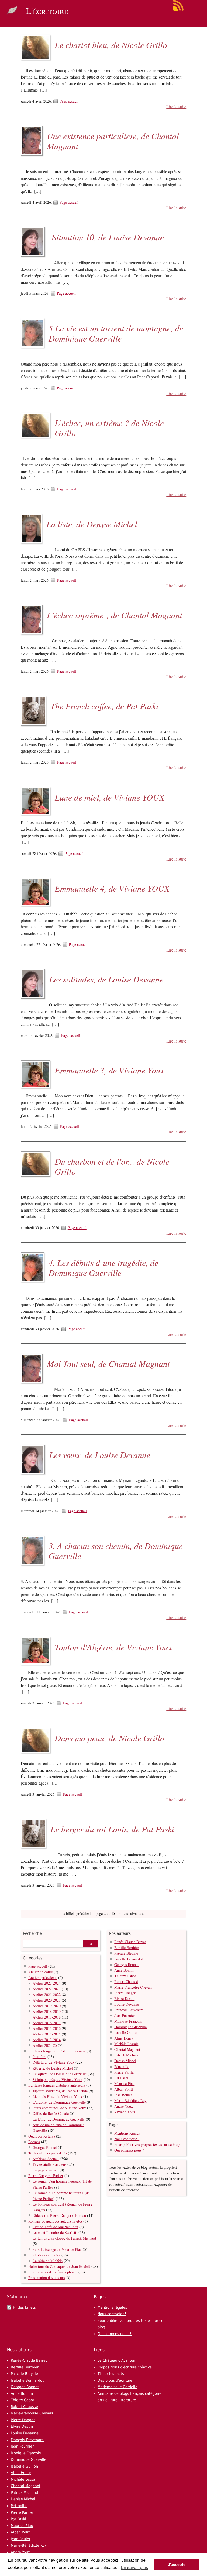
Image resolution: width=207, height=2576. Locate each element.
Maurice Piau (124, 2084)
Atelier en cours (40, 1972)
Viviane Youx (125, 2112)
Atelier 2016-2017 (47, 2023)
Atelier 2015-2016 (47, 2028)
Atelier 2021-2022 (47, 1994)
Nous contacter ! (127, 2139)
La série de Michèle (48, 2261)
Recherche (32, 1933)
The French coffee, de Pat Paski (104, 706)
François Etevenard (129, 2010)
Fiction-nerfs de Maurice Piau (55, 2227)
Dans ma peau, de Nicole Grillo (110, 1738)
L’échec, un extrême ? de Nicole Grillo (109, 428)
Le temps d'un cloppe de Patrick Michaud (64, 2238)
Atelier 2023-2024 (47, 1983)
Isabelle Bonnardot (129, 1959)
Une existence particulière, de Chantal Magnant (113, 141)
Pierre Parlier (125, 2072)
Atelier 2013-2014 (47, 2040)
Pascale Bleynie (126, 1953)
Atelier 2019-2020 (47, 2006)
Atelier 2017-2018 (47, 2017)
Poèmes (34, 2142)
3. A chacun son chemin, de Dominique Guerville (116, 1551)
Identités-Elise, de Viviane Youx (57, 2096)
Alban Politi (124, 2089)
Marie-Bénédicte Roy (130, 2101)
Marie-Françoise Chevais (133, 1987)
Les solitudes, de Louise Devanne (106, 979)
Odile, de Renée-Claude (51, 2113)
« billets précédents (78, 1913)
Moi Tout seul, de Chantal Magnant (108, 1364)
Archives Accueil (46, 2159)
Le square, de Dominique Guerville (60, 2074)
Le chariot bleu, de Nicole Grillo (111, 45)
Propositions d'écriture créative (125, 2367)
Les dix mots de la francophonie (53, 2272)
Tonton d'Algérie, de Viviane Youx (113, 1647)
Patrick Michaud (127, 2055)
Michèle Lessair (126, 2044)
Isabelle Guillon (126, 2032)
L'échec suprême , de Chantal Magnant (115, 615)
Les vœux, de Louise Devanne (100, 1455)
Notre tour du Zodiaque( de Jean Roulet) (59, 2266)
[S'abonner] (178, 10)
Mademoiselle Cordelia (118, 2387)
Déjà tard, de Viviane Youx (54, 2062)
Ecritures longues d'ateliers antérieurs (57, 2085)
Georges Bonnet (45, 2147)
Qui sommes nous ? (129, 2150)
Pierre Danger (125, 1993)
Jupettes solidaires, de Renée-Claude (60, 2091)
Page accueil (69, 101)
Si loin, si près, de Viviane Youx (58, 2080)
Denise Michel (125, 2061)
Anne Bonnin (124, 1970)
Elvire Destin (124, 1998)
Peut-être (39, 2057)
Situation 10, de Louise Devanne (106, 237)
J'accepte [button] (177, 2564)
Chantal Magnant (127, 2049)
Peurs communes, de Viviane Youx (59, 2108)
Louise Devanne (127, 2004)
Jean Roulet (123, 2095)
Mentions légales (127, 2133)
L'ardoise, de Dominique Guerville (59, 2102)
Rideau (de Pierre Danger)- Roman (59, 2215)
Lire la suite (176, 107)
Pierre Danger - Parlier (46, 2176)
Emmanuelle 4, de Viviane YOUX (112, 888)
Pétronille (122, 2067)
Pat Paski (121, 2078)
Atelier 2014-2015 (47, 2034)
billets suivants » (131, 1913)
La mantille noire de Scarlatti (55, 2232)
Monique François (128, 2021)
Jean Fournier (125, 2015)
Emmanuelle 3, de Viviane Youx (109, 1070)
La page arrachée (46, 2170)
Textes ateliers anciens (49, 2164)
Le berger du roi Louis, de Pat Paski (112, 1829)
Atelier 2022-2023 (47, 1989)
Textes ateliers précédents (48, 2153)
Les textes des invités (44, 2255)
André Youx (124, 2106)
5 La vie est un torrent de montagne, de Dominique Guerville (116, 333)
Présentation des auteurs (46, 2278)
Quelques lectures (42, 2136)
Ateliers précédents (43, 1977)
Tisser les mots (111, 2374)
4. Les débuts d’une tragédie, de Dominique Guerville (103, 1268)
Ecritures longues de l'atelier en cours (57, 2051)
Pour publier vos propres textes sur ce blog (147, 2144)
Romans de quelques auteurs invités (55, 2221)
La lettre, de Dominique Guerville (59, 2119)
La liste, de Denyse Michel (92, 524)
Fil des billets (24, 2307)
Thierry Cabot (125, 1976)
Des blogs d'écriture (115, 2380)
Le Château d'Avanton (116, 2360)
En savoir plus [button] (134, 2568)
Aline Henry (124, 2038)
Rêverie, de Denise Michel (53, 2068)
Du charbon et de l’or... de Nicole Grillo (112, 1166)
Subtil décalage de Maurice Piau (57, 2249)
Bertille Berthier (127, 1948)
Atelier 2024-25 (45, 2045)
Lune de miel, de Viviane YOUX (110, 797)
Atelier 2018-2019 (47, 2011)
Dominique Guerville (130, 2027)
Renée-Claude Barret (130, 1942)
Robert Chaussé (126, 1982)
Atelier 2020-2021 (47, 2000)
